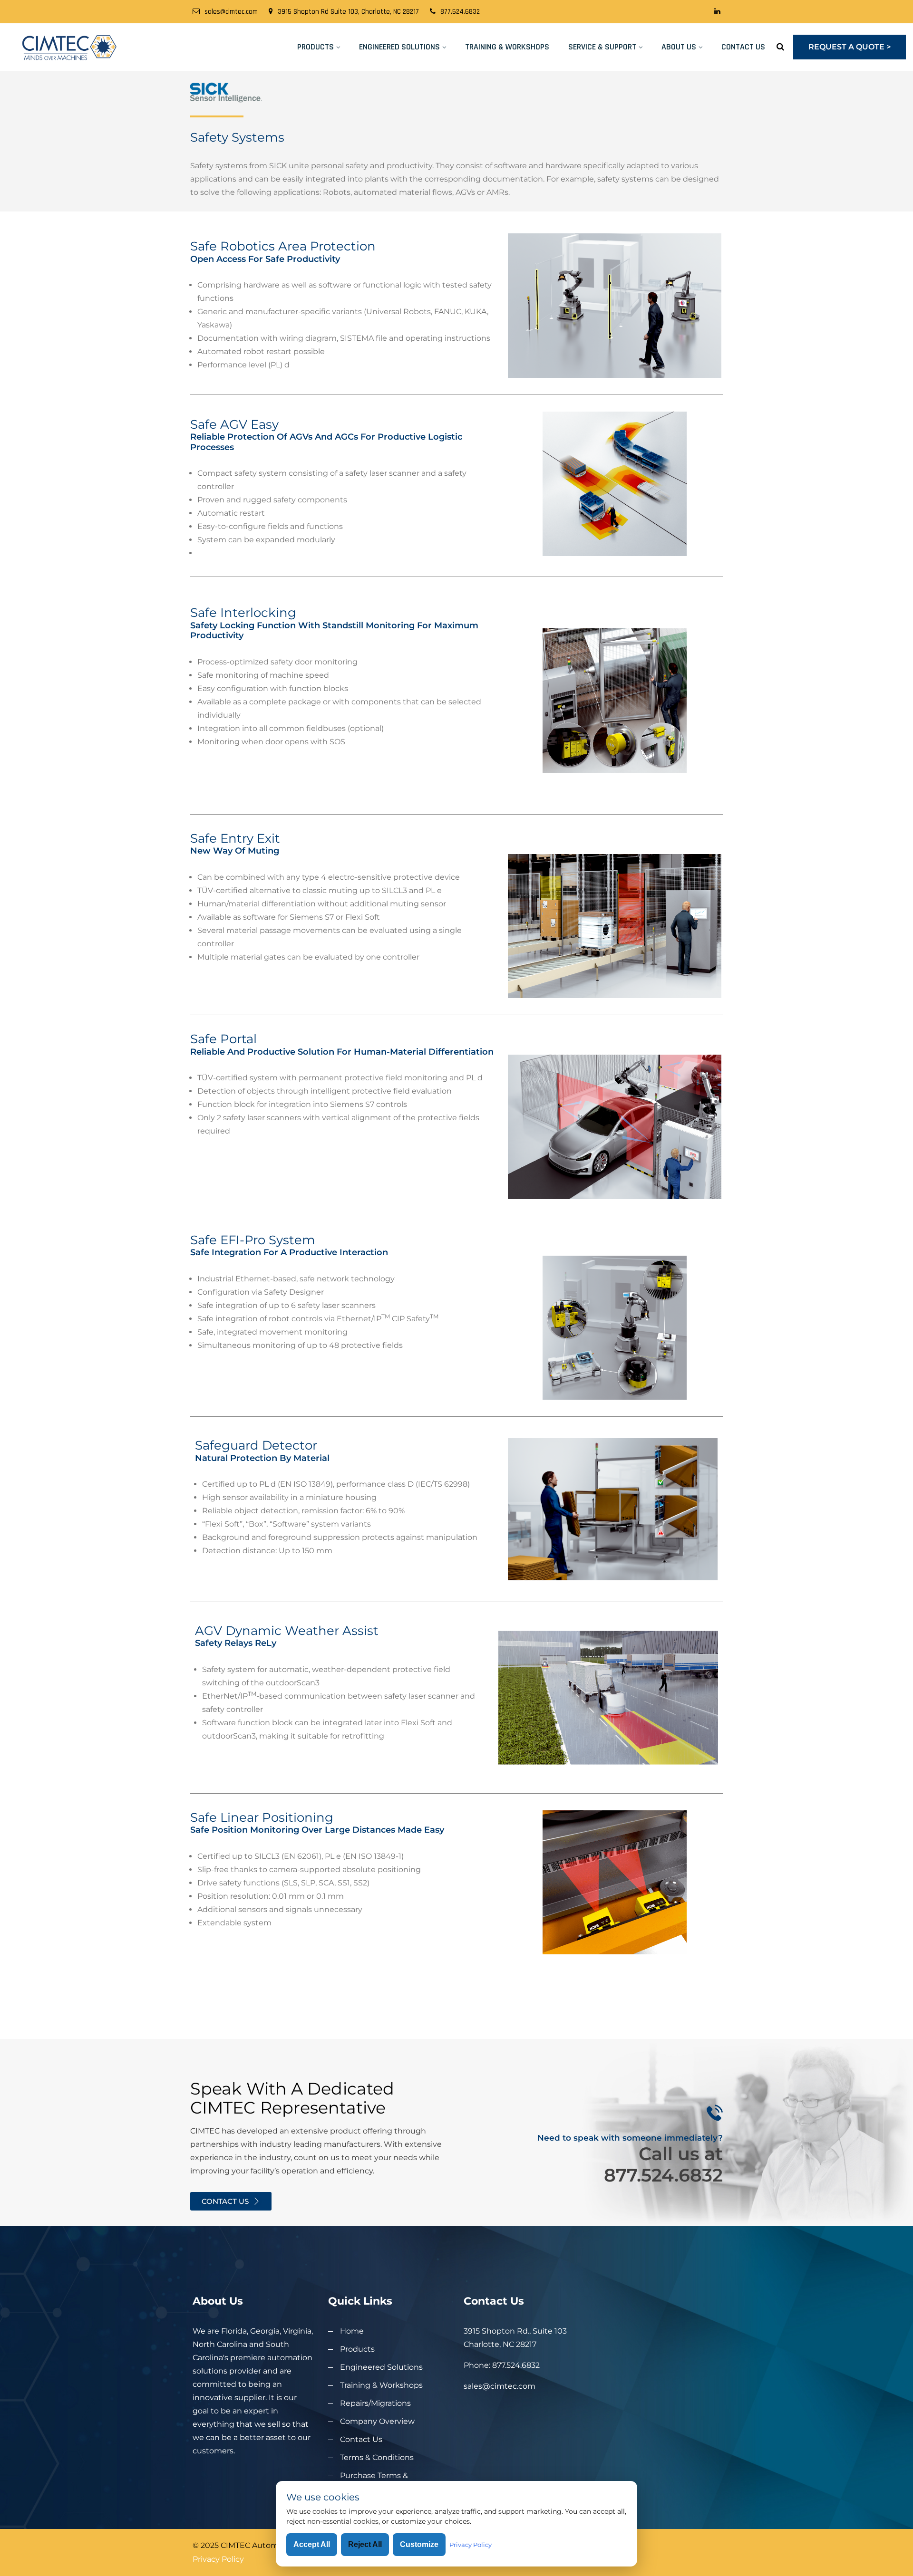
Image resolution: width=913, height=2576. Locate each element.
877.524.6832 (460, 12)
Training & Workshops (507, 47)
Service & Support (602, 47)
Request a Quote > (850, 47)
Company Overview (377, 2421)
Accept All (312, 2544)
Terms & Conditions (377, 2457)
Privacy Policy (218, 2559)
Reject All (365, 2544)
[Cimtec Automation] (114, 47)
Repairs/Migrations (375, 2403)
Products (316, 47)
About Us (679, 47)
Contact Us (743, 47)
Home (352, 2331)
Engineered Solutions (399, 47)
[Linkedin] (717, 12)
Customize (419, 2544)
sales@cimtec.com (231, 12)
